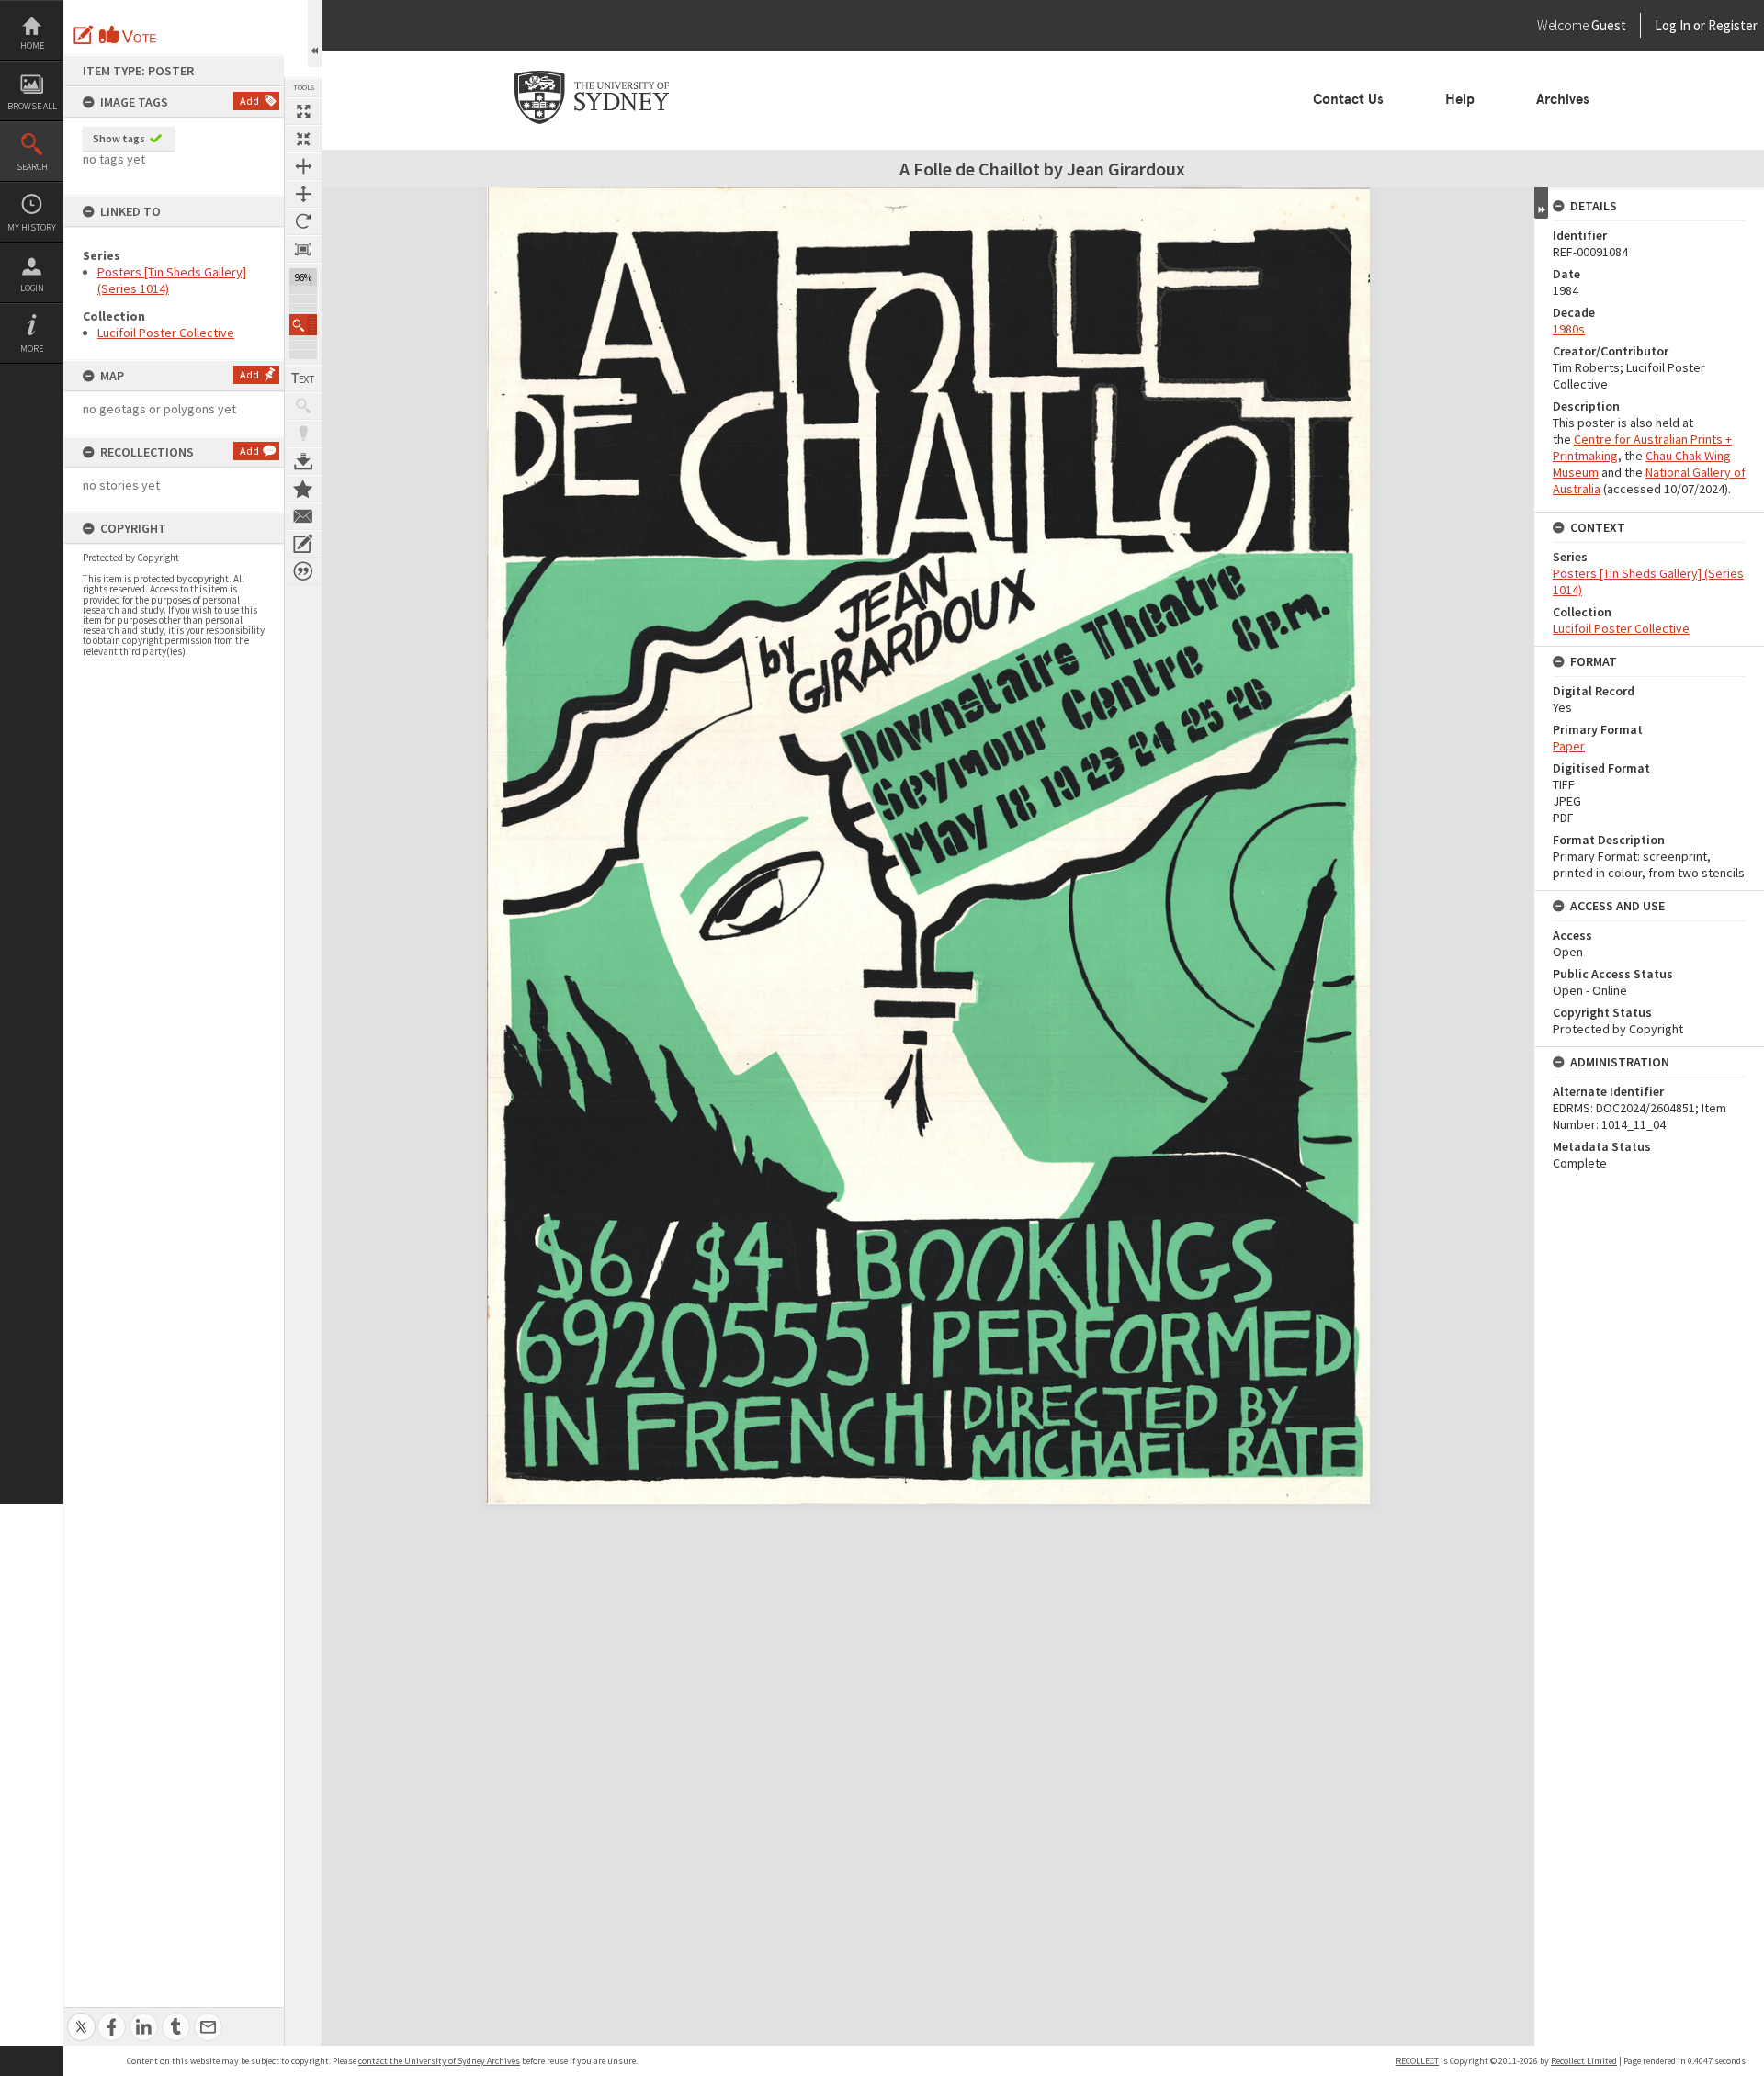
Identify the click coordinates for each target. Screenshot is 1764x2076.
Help (1460, 99)
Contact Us (1348, 99)
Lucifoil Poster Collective (166, 333)
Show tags (119, 138)
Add (249, 101)
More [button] (32, 349)
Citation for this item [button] (303, 571)
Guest (1609, 25)
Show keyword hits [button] (303, 406)
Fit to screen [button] (303, 139)
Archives (1563, 99)
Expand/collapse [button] (1541, 203)
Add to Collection (303, 489)
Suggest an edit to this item (84, 35)
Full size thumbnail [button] (303, 111)
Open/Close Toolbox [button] (315, 34)
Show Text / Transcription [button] (303, 378)
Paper (1569, 746)
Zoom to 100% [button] (303, 249)
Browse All (32, 106)
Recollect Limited (1584, 2061)
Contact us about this (303, 516)
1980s (1569, 329)
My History (32, 227)
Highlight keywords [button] (303, 434)
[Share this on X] (81, 2017)
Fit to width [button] (303, 166)
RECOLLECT (1417, 2061)
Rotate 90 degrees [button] (303, 221)
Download (303, 461)
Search (32, 167)
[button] (303, 325)
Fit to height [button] (303, 194)
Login (32, 288)
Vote (129, 35)
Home (32, 45)
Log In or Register (1671, 25)
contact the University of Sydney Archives (439, 2061)
